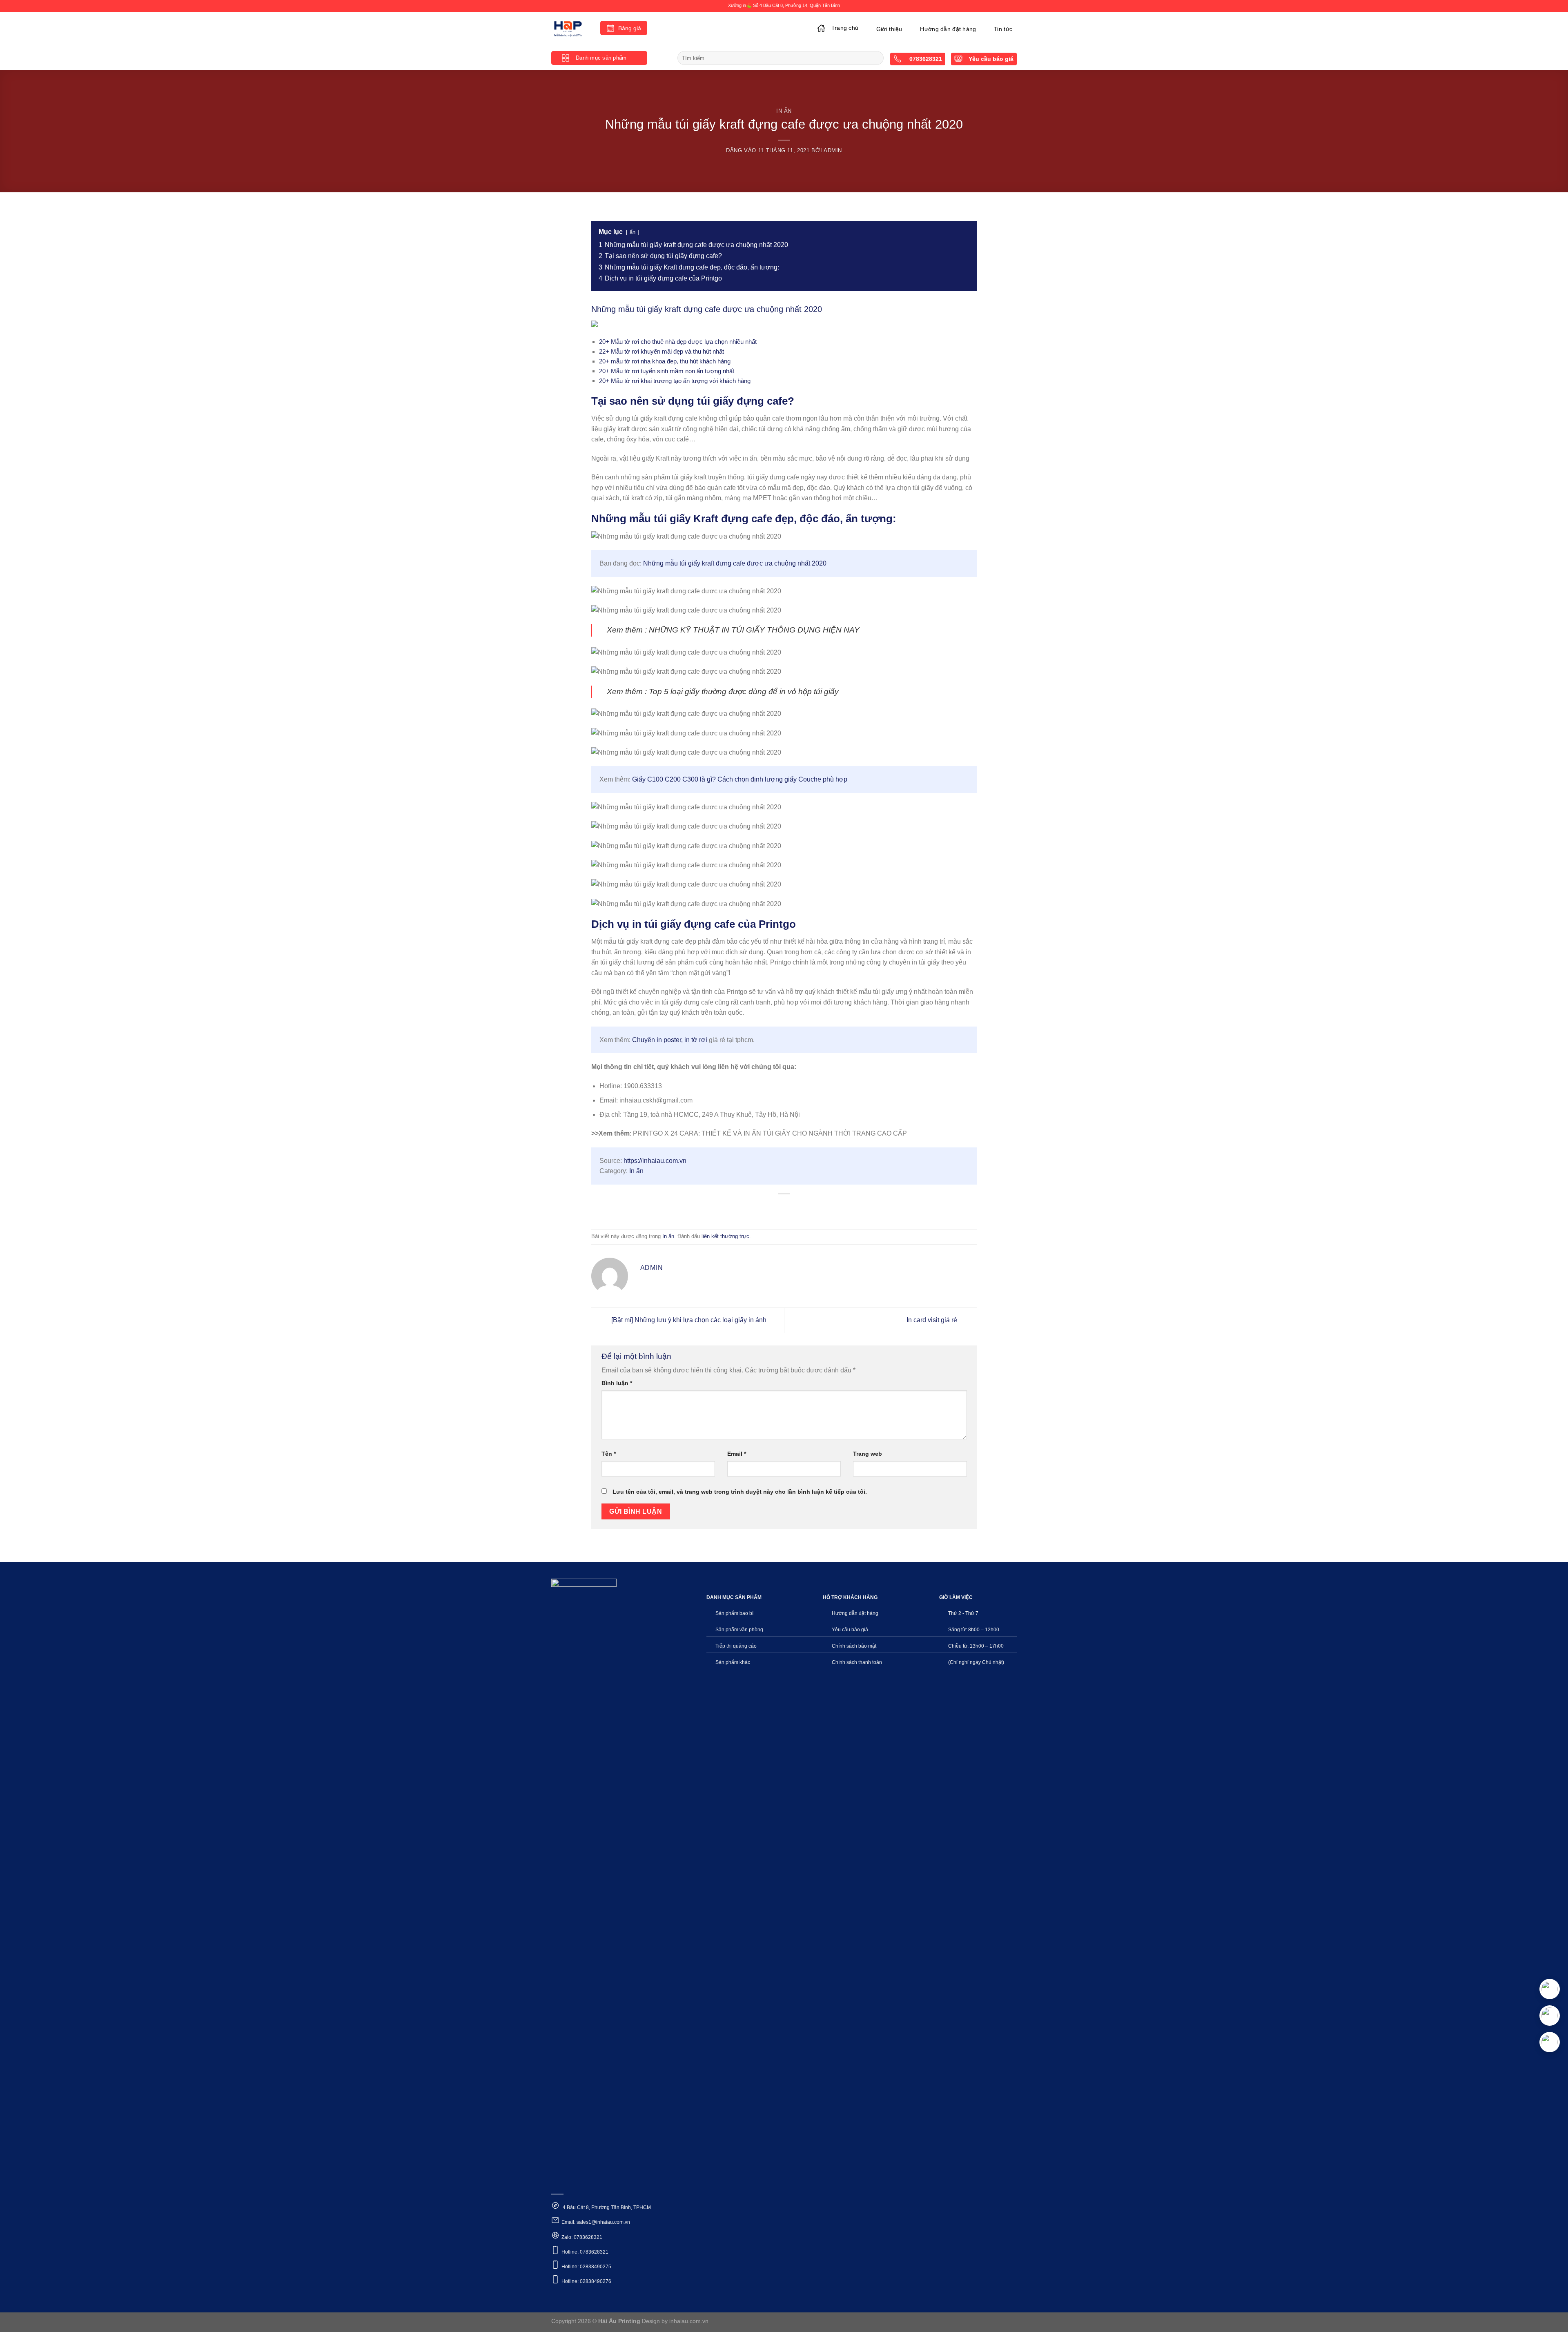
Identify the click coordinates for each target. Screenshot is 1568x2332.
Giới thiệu (889, 29)
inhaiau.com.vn (689, 2321)
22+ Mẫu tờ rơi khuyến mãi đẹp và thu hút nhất (661, 351)
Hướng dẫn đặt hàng (948, 29)
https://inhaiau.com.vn (655, 1161)
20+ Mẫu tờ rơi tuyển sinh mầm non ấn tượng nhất (667, 371)
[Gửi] (876, 58)
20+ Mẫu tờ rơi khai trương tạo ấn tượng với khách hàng (675, 381)
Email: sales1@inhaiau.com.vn (596, 2222)
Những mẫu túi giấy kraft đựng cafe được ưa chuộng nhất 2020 (735, 563)
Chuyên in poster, (658, 1040)
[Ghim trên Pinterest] (799, 1208)
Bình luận (617, 1383)
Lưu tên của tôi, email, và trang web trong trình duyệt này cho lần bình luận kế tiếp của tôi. (740, 1492)
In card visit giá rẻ (933, 1320)
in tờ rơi (696, 1040)
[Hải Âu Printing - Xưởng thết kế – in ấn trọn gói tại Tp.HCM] (570, 29)
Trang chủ (845, 28)
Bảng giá (630, 28)
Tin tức (1003, 29)
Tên (609, 1454)
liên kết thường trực (725, 1236)
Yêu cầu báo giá (991, 59)
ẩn (633, 232)
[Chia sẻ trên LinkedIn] (814, 1208)
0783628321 (925, 59)
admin (833, 150)
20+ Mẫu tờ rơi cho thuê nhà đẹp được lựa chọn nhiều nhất (678, 342)
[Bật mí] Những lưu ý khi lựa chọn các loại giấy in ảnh (688, 1320)
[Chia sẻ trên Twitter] (770, 1208)
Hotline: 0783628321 (585, 2252)
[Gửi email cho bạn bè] (784, 1208)
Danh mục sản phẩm (601, 58)
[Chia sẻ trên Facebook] (755, 1208)
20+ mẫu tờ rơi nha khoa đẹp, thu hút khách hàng (665, 361)
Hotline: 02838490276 (586, 2281)
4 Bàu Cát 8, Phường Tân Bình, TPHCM (606, 2207)
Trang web (868, 1454)
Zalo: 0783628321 (582, 2237)
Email (737, 1454)
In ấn (784, 111)
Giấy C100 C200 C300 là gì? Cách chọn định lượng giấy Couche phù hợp (740, 779)
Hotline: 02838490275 (586, 2267)
